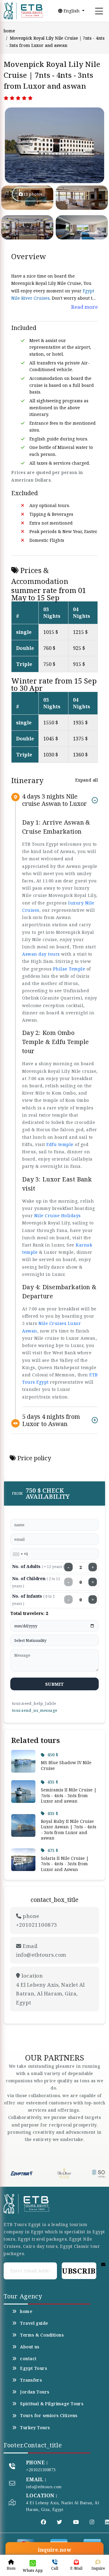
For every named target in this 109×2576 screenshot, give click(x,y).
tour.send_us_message (35, 1710)
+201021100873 (41, 2470)
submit (55, 1684)
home (9, 31)
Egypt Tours (33, 2368)
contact (28, 2359)
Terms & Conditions (42, 2335)
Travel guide (34, 2323)
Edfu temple (60, 1144)
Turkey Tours (35, 2428)
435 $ (53, 1782)
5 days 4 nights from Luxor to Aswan (51, 1420)
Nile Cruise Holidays (58, 1216)
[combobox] (18, 1554)
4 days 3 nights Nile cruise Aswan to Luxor (54, 800)
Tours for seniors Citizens (49, 2416)
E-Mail (76, 2568)
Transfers (31, 2380)
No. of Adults (38, 1566)
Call (55, 2568)
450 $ (53, 1755)
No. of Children (36, 1582)
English (72, 11)
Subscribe (79, 2271)
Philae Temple (69, 969)
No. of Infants (33, 1600)
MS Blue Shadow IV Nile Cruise (66, 1765)
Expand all (86, 780)
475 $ (53, 1850)
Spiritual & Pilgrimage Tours (52, 2404)
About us (30, 2347)
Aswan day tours (41, 954)
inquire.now (54, 2550)
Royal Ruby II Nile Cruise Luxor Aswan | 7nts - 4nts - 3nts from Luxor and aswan (69, 1830)
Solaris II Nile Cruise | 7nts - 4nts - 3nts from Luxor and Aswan (65, 1864)
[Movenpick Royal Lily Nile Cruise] (25, 145)
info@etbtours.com (44, 2487)
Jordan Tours (35, 2392)
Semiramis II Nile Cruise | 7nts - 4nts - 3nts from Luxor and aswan (69, 1795)
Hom (11, 2568)
